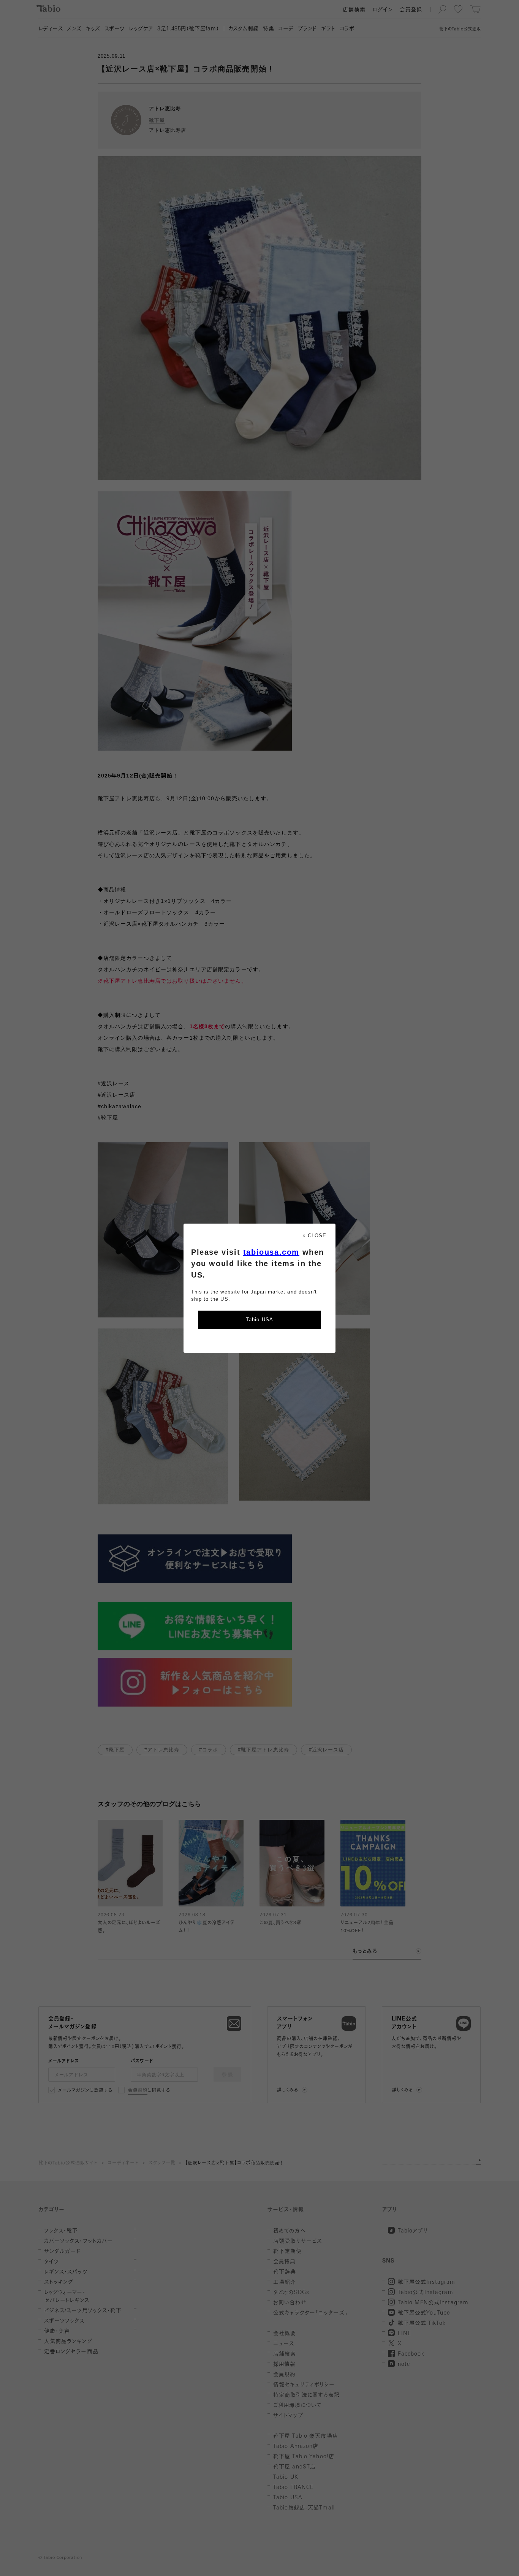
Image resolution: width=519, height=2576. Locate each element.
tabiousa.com (271, 1252)
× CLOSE (314, 1236)
